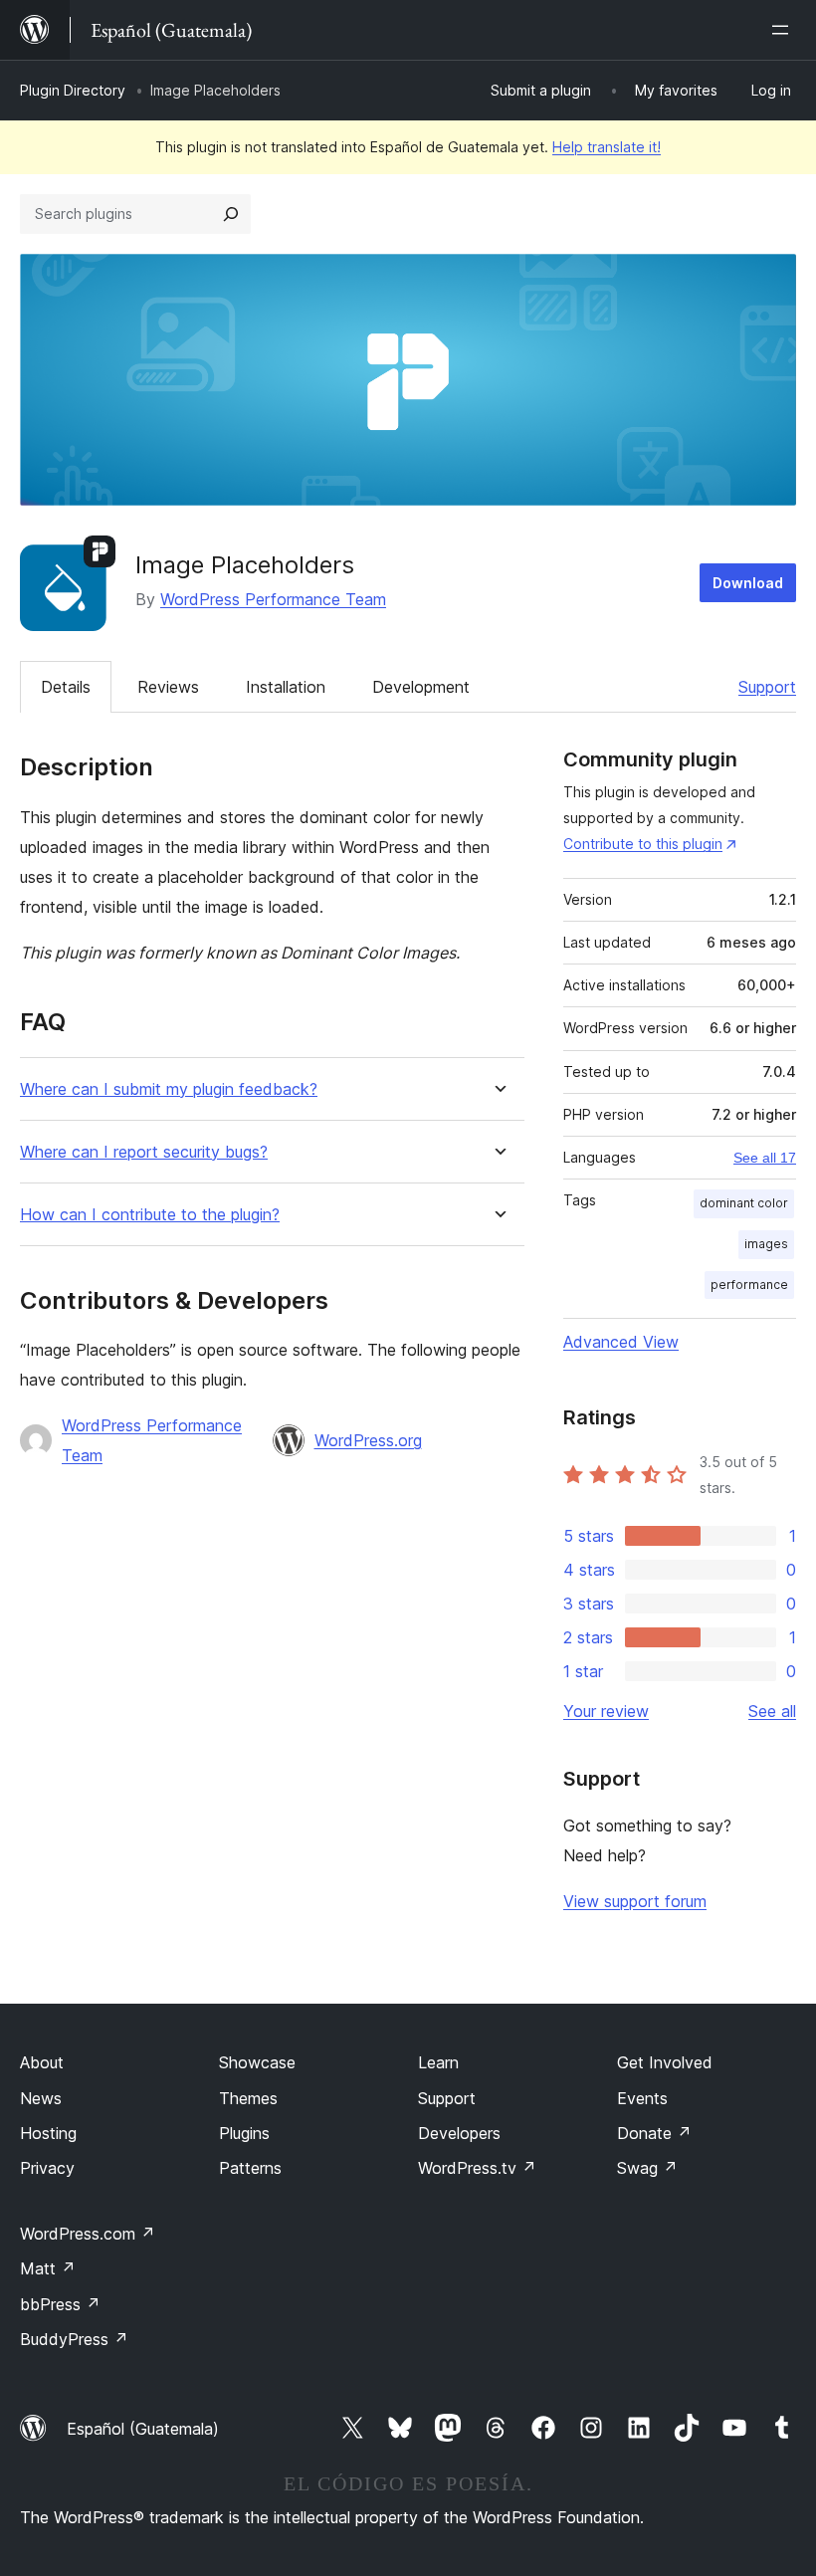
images (766, 1244)
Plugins (244, 2133)
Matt (48, 2268)
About (42, 2062)
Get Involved (665, 2062)
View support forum (635, 1901)
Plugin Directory (73, 90)
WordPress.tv (477, 2168)
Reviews (168, 687)
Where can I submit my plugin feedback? (169, 1089)
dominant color (744, 1203)
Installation (286, 687)
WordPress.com (88, 2234)
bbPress (60, 2304)
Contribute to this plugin (643, 844)
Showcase (257, 2062)
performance (749, 1285)
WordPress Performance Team (273, 599)
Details (66, 687)
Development (421, 687)
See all (772, 1711)
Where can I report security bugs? (144, 1152)
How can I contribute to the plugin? (150, 1215)
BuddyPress (74, 2339)
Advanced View (621, 1342)
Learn (438, 2062)
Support (767, 687)
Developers (459, 2133)
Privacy (47, 2168)
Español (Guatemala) (143, 2429)
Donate (654, 2133)
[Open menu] (784, 30)
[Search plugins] (231, 214)
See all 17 (765, 1158)
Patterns (250, 2168)
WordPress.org (368, 1440)
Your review (606, 1711)
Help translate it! (607, 147)
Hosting (48, 2133)
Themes (248, 2098)
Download (748, 583)
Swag (647, 2168)
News (41, 2098)
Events (642, 2098)
